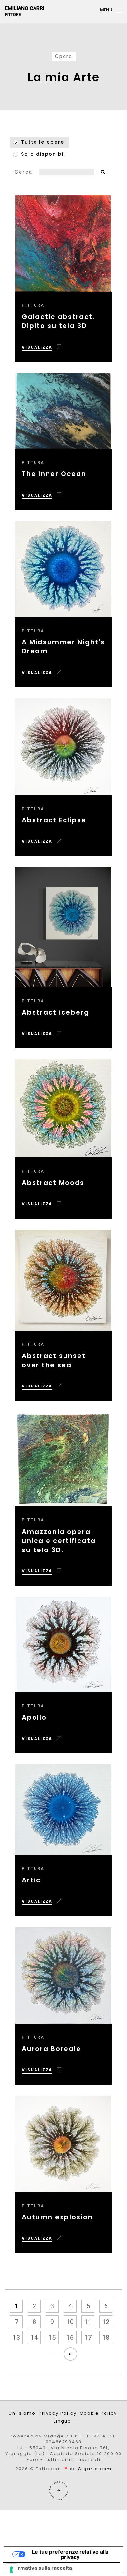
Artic (31, 1880)
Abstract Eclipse (54, 820)
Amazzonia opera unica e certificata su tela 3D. (59, 1541)
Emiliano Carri (25, 11)
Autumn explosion (57, 2217)
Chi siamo (22, 2413)
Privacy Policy (58, 2413)
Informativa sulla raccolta (40, 2568)
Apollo (34, 1717)
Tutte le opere (43, 142)
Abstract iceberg (56, 1012)
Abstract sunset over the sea (54, 1360)
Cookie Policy (98, 2413)
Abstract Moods (53, 1183)
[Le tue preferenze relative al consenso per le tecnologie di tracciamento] (11, 2570)
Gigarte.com (95, 2469)
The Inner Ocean (54, 474)
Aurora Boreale (51, 2049)
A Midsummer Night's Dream (63, 647)
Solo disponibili (44, 154)
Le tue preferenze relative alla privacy (70, 2554)
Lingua (63, 2421)
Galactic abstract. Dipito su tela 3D (58, 321)
